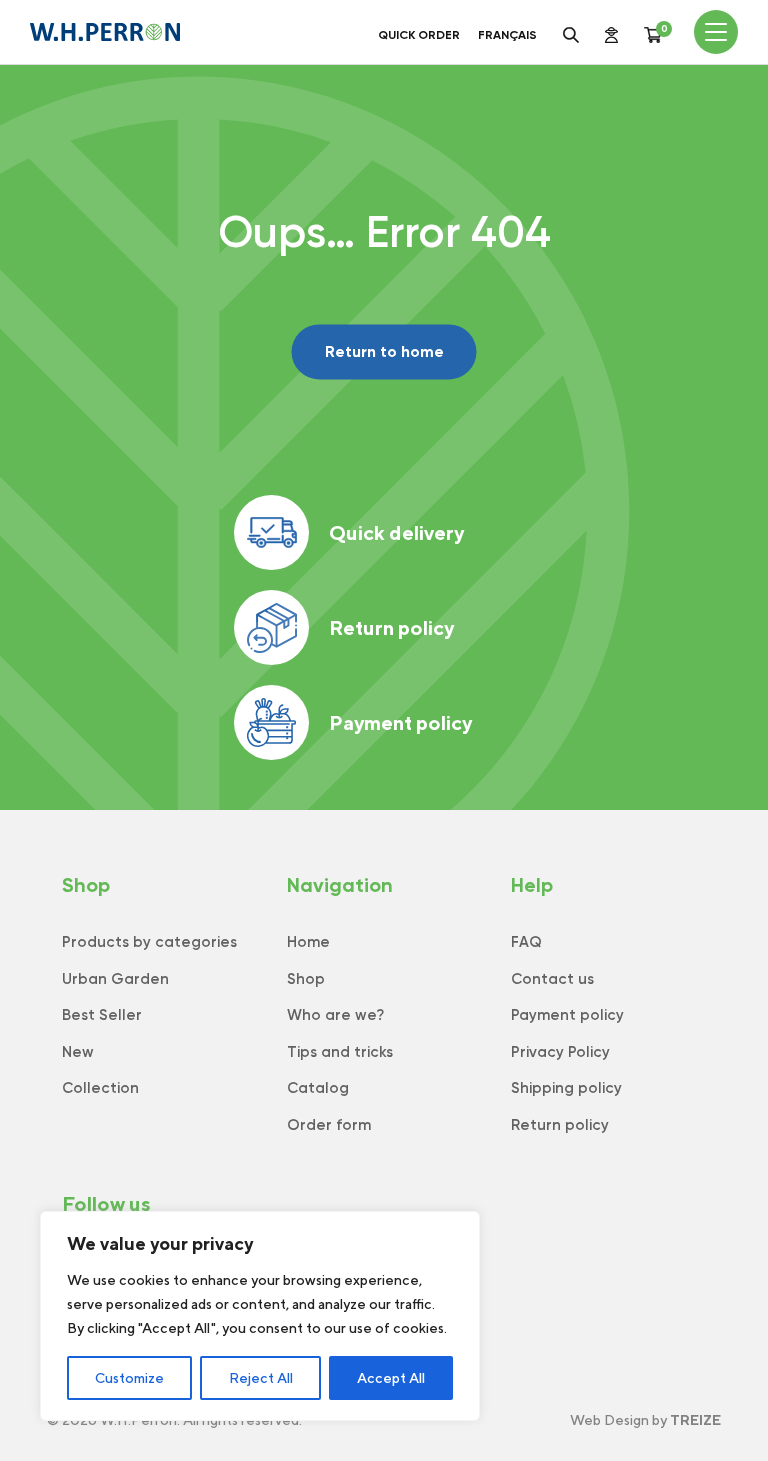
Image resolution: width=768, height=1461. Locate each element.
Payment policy (400, 722)
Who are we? (335, 1015)
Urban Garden (115, 979)
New (78, 1052)
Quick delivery (396, 532)
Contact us (552, 979)
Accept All (391, 1378)
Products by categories (149, 942)
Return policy (391, 627)
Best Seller (102, 1015)
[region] (260, 1316)
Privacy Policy (560, 1052)
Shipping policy (566, 1088)
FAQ (526, 942)
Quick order (419, 35)
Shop (306, 979)
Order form (329, 1125)
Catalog (318, 1088)
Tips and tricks (340, 1052)
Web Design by (645, 1420)
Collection (100, 1088)
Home (308, 942)
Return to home (384, 351)
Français (507, 35)
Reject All (261, 1378)
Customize (129, 1378)
